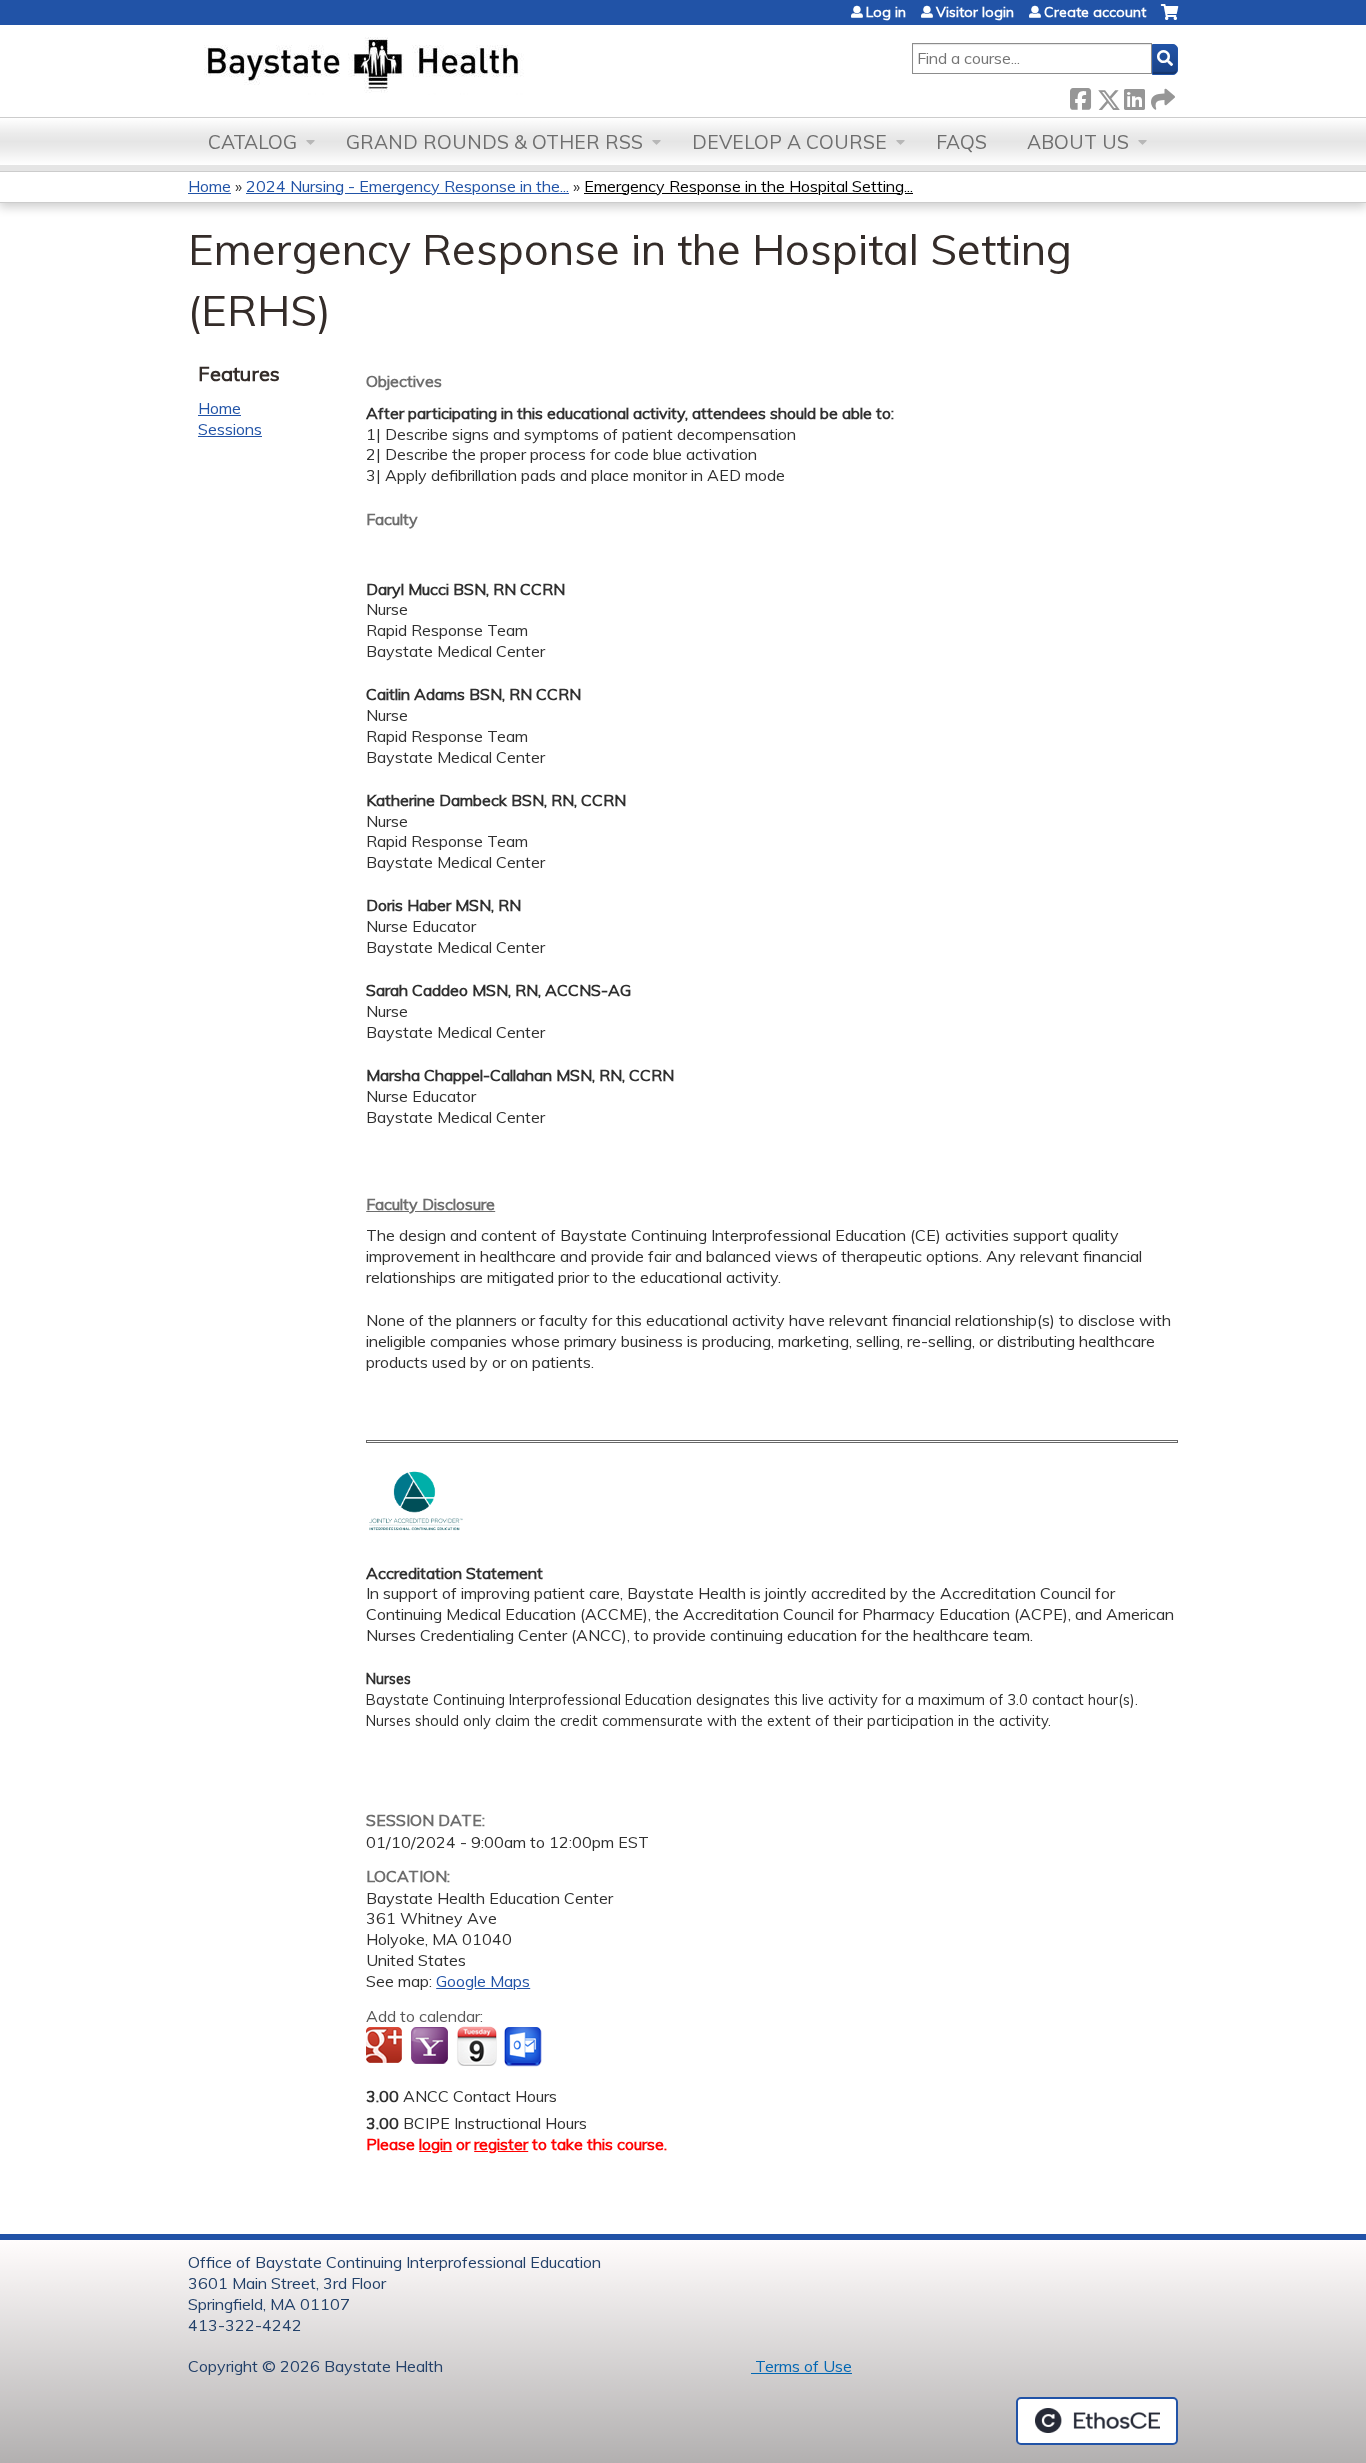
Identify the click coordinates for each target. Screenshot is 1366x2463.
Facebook (1080, 95)
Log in (886, 12)
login (435, 2144)
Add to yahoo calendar (431, 2047)
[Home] (456, 66)
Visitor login (975, 12)
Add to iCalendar (476, 2046)
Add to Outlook (524, 2047)
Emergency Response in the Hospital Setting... (748, 186)
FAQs (961, 142)
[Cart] (1169, 19)
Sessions (230, 429)
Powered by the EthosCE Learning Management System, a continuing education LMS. (1097, 2421)
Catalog (252, 142)
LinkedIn (1134, 95)
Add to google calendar (386, 2047)
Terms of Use (801, 2366)
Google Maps (483, 1981)
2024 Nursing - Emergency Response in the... (407, 186)
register (501, 2144)
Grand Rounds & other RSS (494, 142)
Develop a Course (789, 142)
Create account (1095, 12)
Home (209, 186)
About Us (1078, 142)
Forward (1161, 95)
